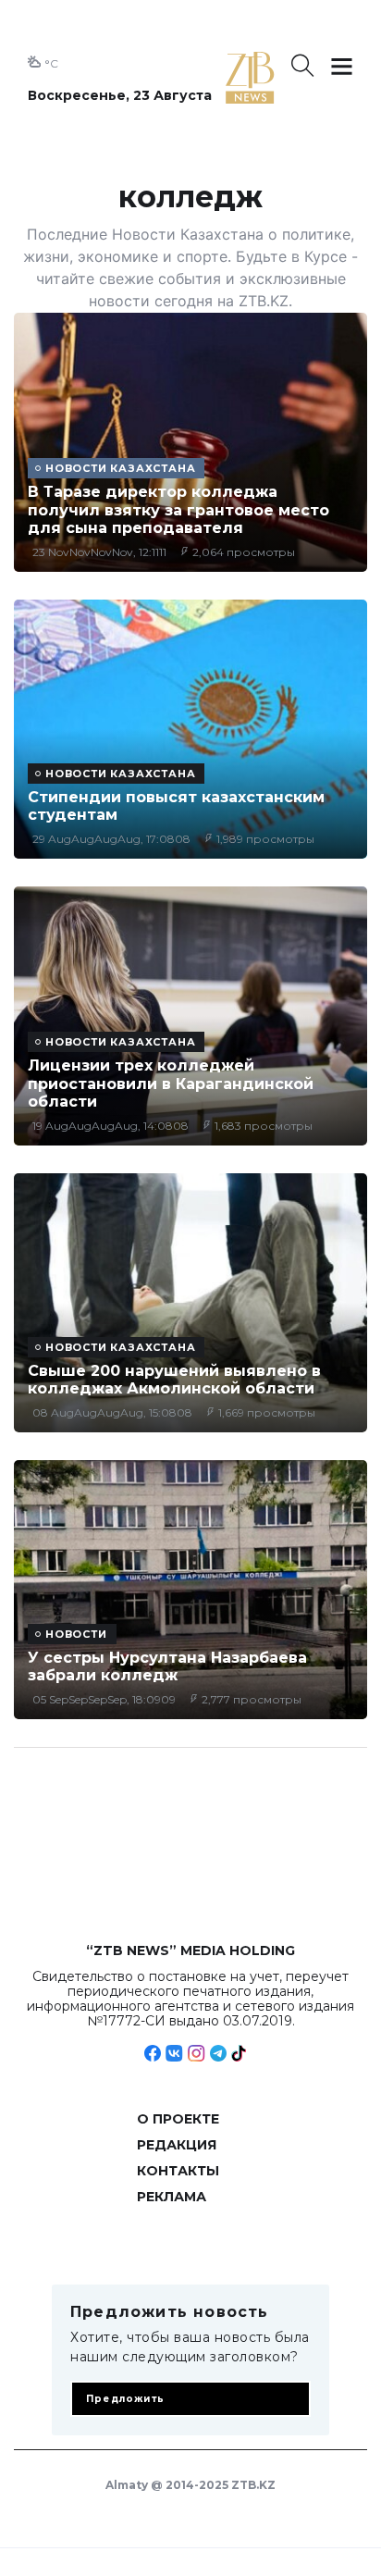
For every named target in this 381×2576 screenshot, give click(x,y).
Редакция (177, 2145)
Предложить (125, 2399)
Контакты (178, 2171)
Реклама (172, 2197)
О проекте (178, 2119)
